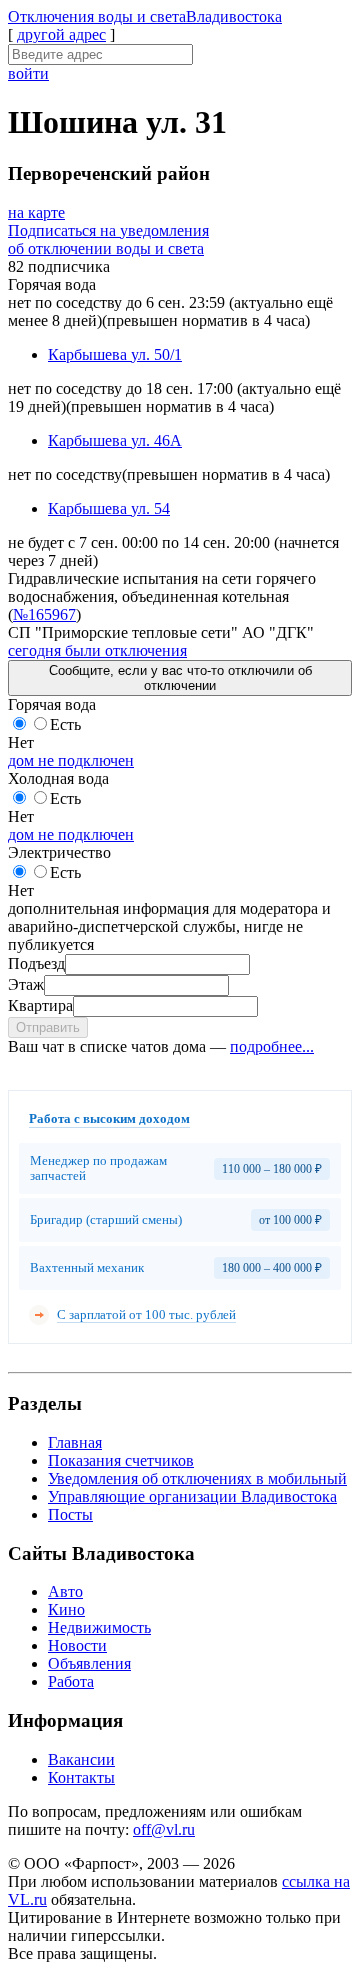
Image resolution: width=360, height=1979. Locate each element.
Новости (77, 1645)
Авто (65, 1591)
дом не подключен (71, 760)
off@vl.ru (164, 1829)
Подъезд (36, 963)
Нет (21, 742)
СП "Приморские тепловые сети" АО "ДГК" (161, 632)
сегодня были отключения (97, 650)
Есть (65, 724)
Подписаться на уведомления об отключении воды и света (108, 239)
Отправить (48, 1027)
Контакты (81, 1777)
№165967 (44, 614)
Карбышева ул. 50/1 (115, 354)
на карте (36, 212)
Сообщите (180, 678)
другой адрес (61, 34)
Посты (70, 1514)
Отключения (145, 16)
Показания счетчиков (121, 1460)
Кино (66, 1609)
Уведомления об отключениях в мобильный (197, 1478)
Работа (71, 1681)
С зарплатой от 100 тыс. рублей (146, 1314)
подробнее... (272, 1046)
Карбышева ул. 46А (115, 440)
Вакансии (81, 1759)
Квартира (40, 1005)
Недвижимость (99, 1627)
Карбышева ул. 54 (109, 508)
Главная (75, 1442)
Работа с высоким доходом (109, 1118)
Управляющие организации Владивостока (192, 1496)
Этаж (26, 984)
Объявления (89, 1663)
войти (28, 73)
